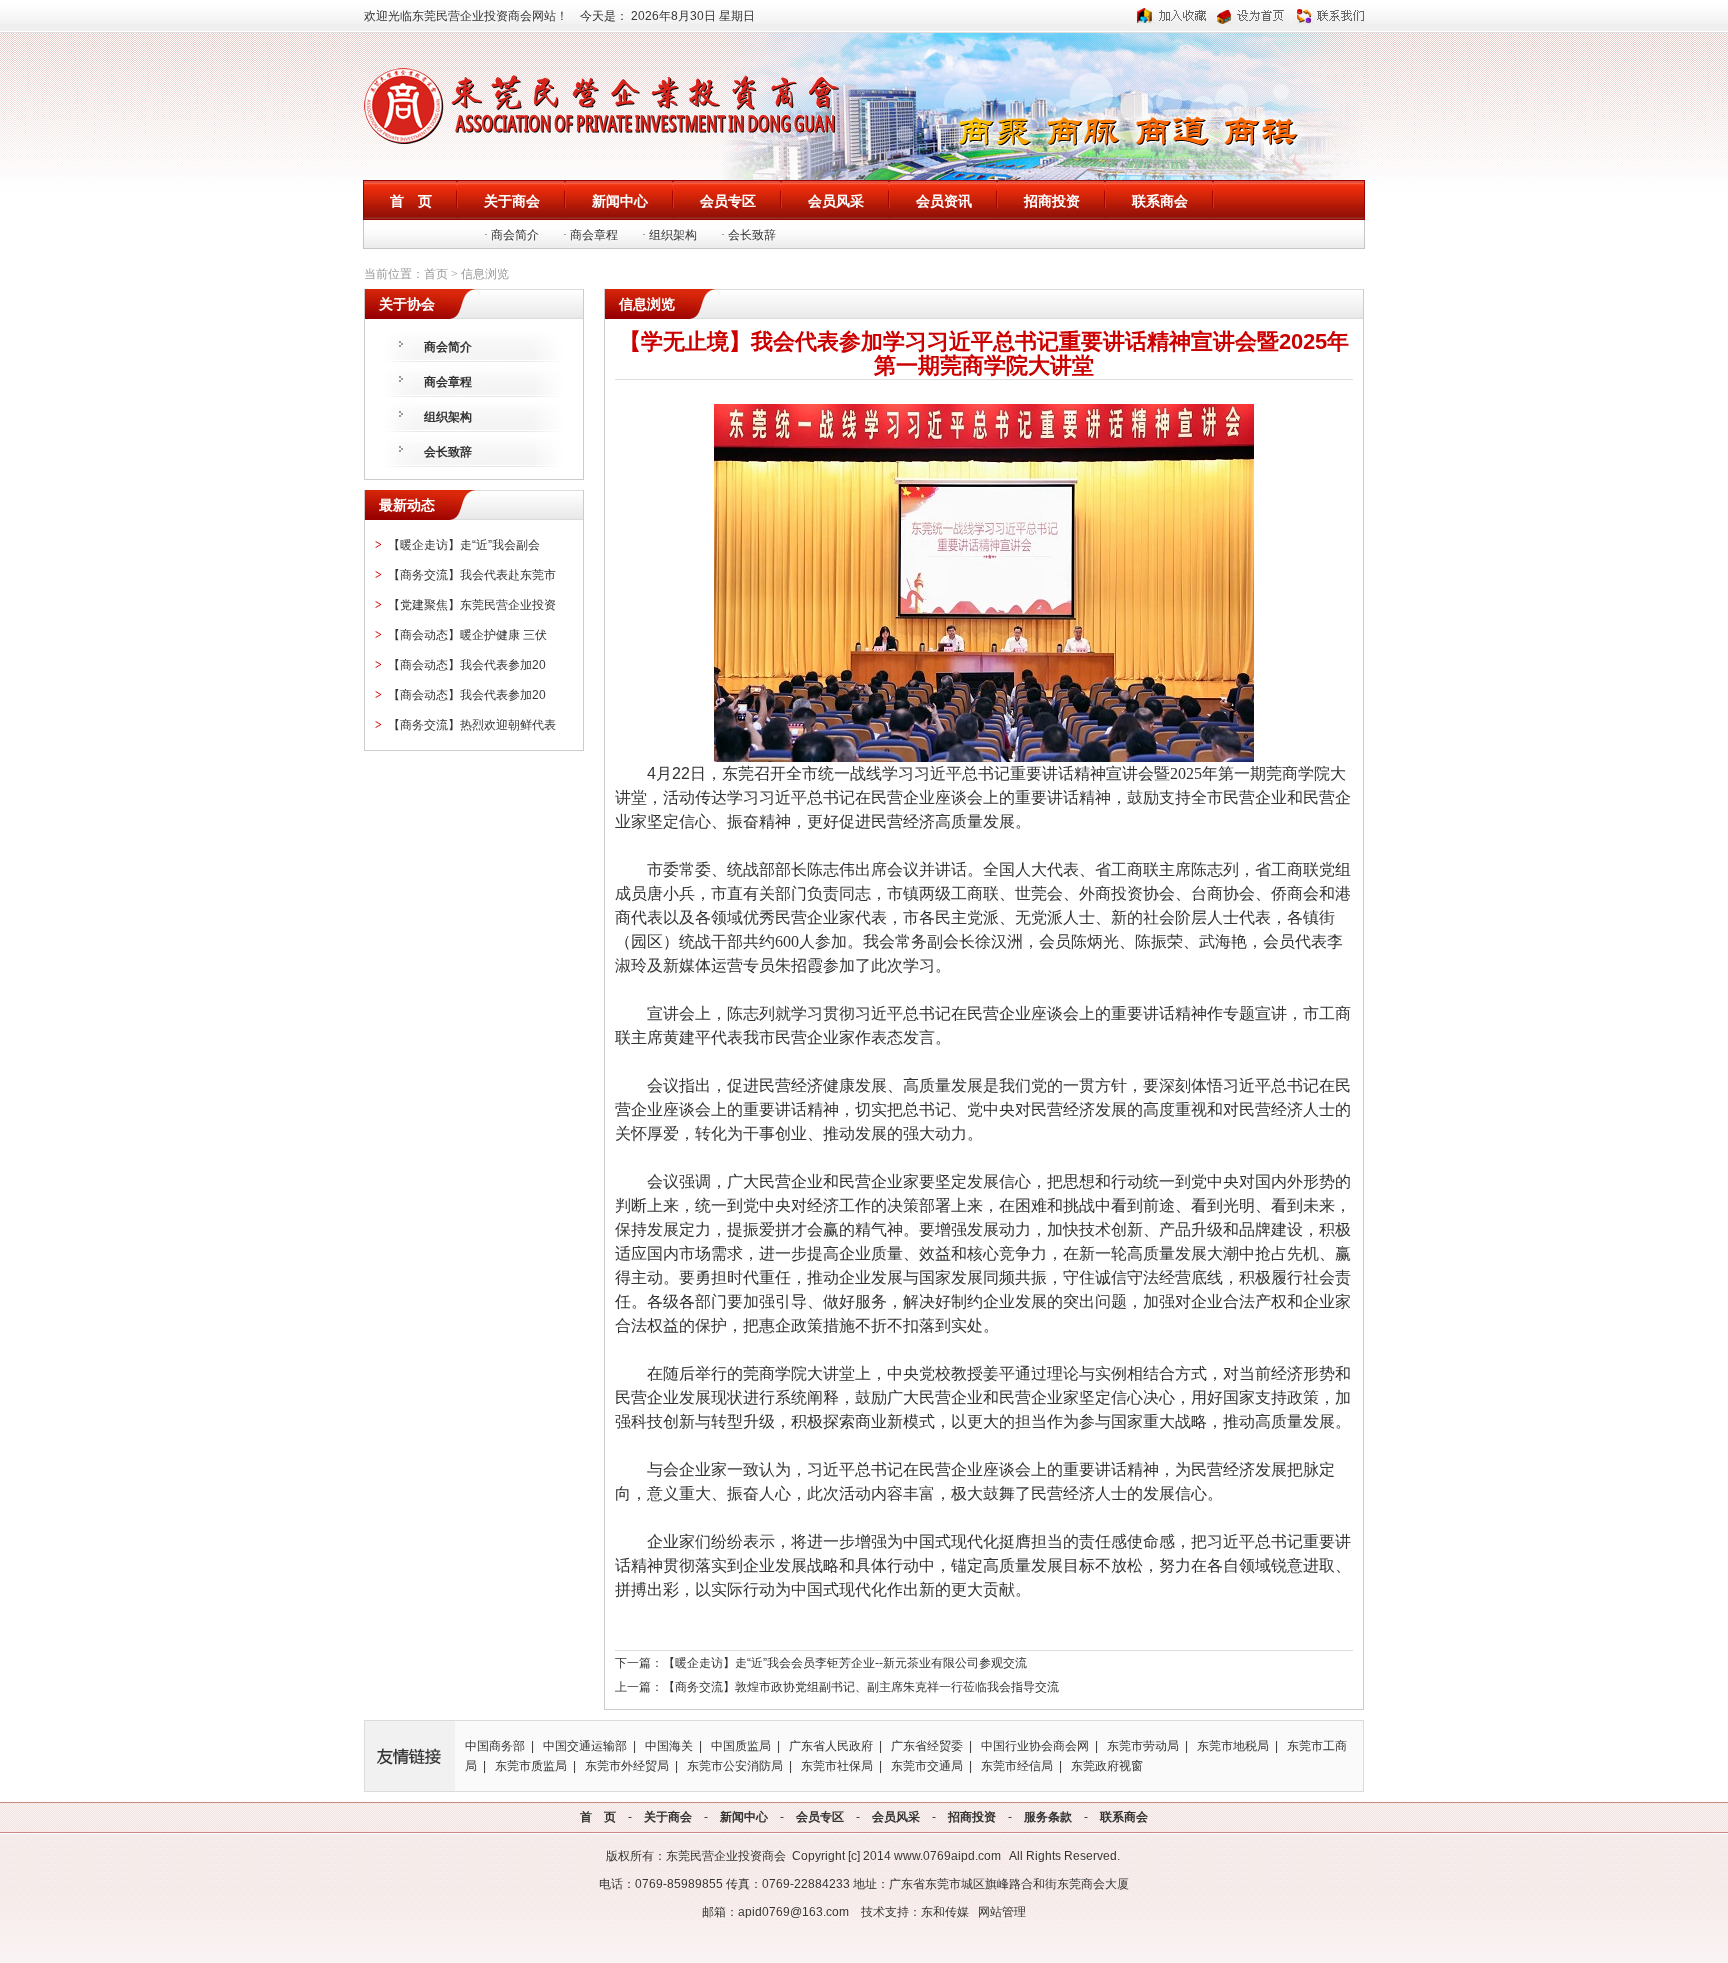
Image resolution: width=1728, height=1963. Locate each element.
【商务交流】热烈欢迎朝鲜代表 (472, 725)
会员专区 (820, 1817)
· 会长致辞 (748, 235)
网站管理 (1002, 1912)
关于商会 (668, 1817)
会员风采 (896, 1817)
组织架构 (448, 417)
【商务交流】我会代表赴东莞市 (472, 575)
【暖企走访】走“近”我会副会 (464, 545)
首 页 (598, 1817)
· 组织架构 (669, 235)
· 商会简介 (511, 235)
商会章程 (448, 382)
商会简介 (448, 347)
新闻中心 (744, 1817)
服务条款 (1048, 1817)
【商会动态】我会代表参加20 (467, 665)
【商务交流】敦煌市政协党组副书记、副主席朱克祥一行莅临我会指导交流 (861, 1687)
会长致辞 (448, 452)
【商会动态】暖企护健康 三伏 (467, 635)
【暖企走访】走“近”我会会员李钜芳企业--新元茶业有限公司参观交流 (845, 1663)
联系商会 (1124, 1817)
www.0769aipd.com (947, 1856)
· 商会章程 (590, 235)
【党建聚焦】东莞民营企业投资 (472, 605)
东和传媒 (945, 1912)
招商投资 (972, 1817)
